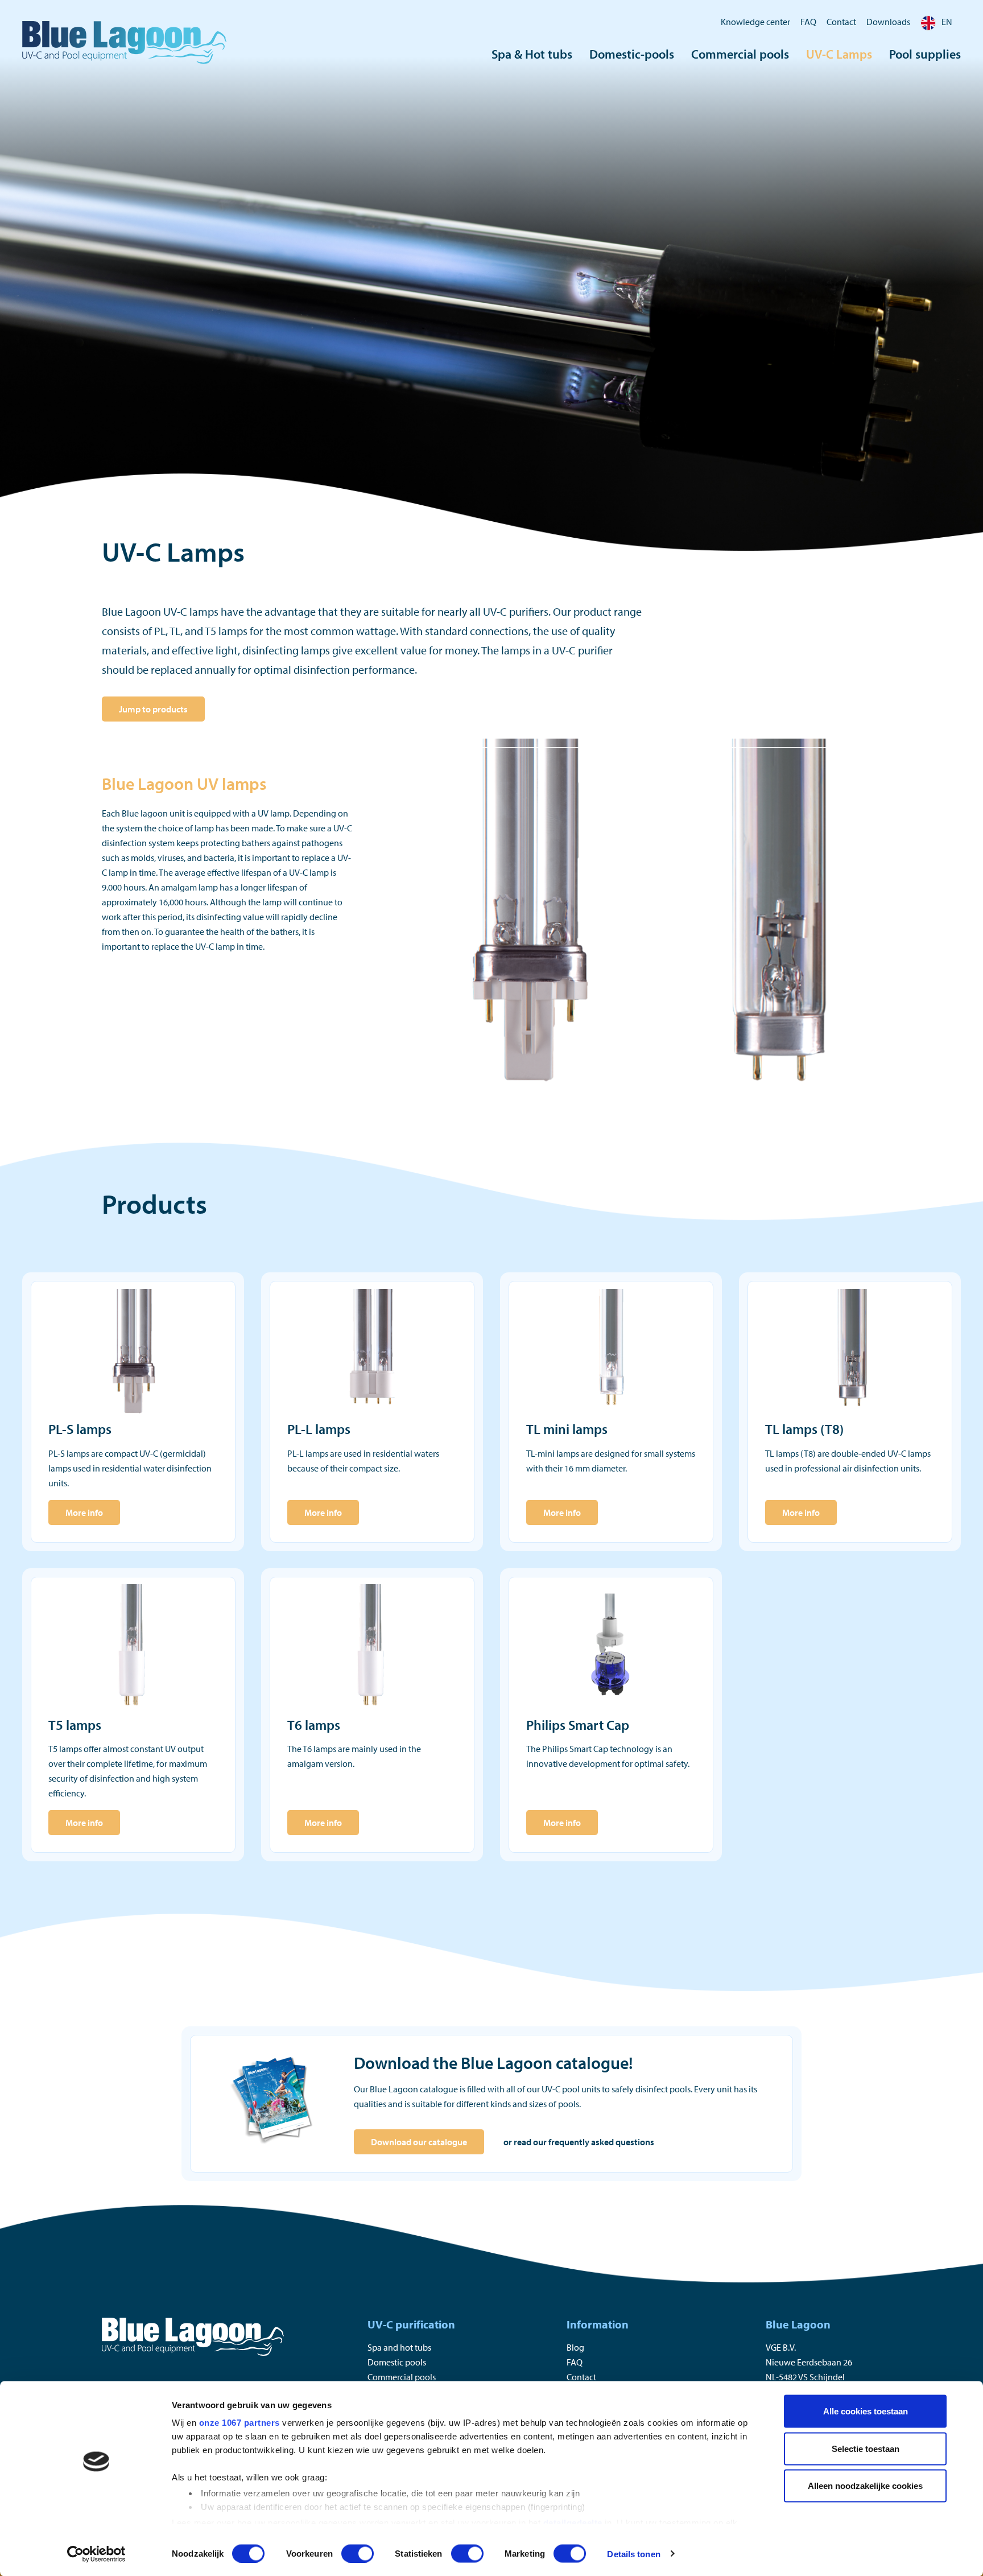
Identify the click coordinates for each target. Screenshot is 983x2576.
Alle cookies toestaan (866, 2411)
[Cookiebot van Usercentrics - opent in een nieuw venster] (96, 2554)
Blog (575, 2347)
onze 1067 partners (239, 2423)
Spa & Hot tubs (532, 54)
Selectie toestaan (866, 2448)
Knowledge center (755, 22)
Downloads (888, 22)
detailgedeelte (573, 2522)
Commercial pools (740, 54)
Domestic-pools (632, 54)
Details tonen (633, 2554)
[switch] (358, 2553)
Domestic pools (397, 2362)
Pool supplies (925, 54)
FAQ (808, 22)
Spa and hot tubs (399, 2347)
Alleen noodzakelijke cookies (865, 2486)
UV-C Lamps (839, 54)
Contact (841, 22)
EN (947, 22)
